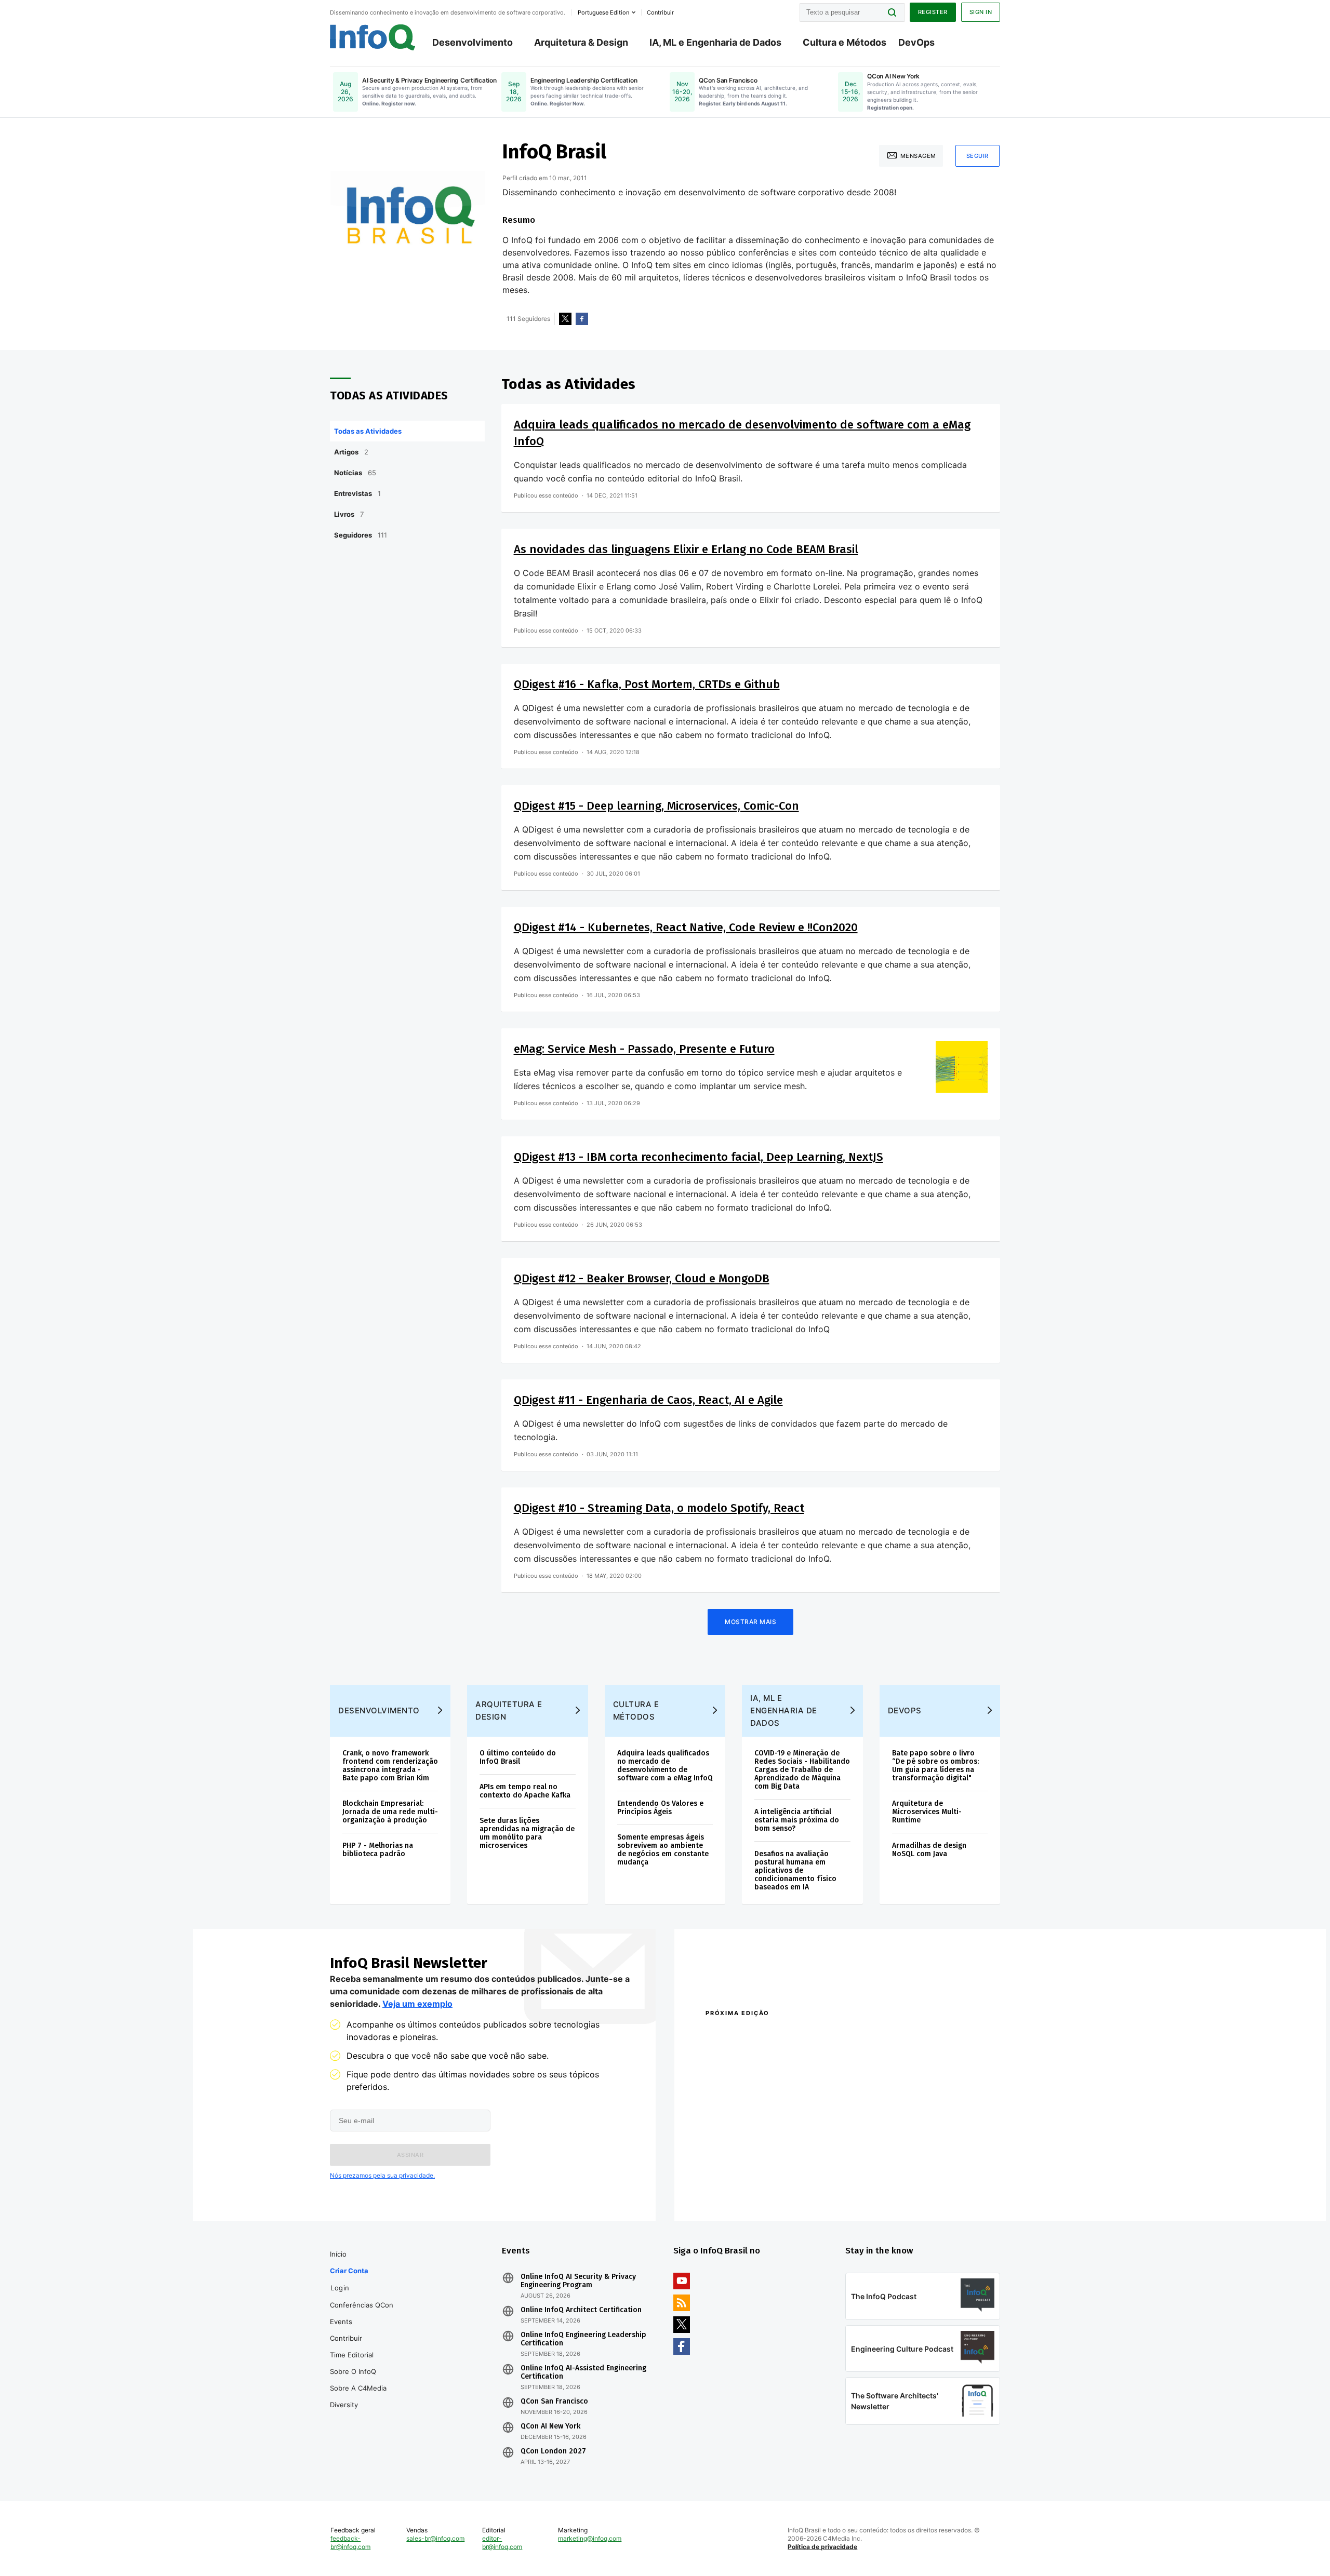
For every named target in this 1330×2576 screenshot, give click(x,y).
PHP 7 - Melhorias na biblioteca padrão (378, 1850)
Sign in (981, 12)
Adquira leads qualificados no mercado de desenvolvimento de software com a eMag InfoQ (665, 1766)
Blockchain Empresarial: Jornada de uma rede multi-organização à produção (390, 1812)
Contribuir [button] (660, 12)
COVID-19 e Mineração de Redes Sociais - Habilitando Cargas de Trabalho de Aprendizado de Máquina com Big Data (802, 1770)
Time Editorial (352, 2355)
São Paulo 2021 (864, 2175)
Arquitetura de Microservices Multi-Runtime (927, 1812)
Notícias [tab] (355, 473)
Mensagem (918, 156)
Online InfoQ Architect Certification (581, 2310)
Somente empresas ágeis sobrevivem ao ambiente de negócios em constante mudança (663, 1850)
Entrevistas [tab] (357, 493)
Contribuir (346, 2338)
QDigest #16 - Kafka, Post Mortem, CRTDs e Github (647, 684)
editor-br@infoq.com (502, 2543)
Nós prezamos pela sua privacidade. (382, 2175)
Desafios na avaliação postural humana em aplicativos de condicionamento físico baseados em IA (795, 1870)
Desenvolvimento (473, 42)
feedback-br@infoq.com (350, 2543)
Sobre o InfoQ (353, 2371)
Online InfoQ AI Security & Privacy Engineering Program (578, 2281)
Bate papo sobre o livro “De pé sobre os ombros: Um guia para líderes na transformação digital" (935, 1766)
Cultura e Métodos (844, 42)
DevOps (916, 42)
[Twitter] (565, 319)
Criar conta (349, 2271)
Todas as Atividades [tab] (368, 431)
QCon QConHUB (778, 2035)
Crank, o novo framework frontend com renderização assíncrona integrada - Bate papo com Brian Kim (390, 1766)
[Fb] (582, 319)
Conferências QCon (362, 2305)
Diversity (344, 2405)
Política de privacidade (822, 2547)
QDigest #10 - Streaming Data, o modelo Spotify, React (659, 1508)
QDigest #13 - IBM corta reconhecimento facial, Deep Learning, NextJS (699, 1157)
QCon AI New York (550, 2426)
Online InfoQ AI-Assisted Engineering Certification (583, 2372)
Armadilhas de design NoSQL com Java (929, 1850)
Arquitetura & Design (581, 42)
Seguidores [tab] (361, 535)
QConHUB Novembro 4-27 (746, 2175)
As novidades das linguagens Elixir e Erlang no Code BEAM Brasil (686, 549)
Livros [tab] (349, 514)
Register (933, 12)
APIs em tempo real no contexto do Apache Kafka (525, 1791)
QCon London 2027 (553, 2451)
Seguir (977, 156)
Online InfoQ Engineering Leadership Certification (583, 2339)
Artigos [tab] (351, 452)
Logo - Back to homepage (373, 37)
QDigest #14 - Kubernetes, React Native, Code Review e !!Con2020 (686, 927)
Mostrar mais (750, 1622)
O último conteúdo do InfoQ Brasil (518, 1757)
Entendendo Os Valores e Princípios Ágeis (660, 1808)
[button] (410, 2155)
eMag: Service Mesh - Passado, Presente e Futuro (644, 1049)
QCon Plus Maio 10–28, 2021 (749, 2189)
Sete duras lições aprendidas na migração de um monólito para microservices (527, 1833)
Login (340, 2288)
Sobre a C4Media (358, 2388)
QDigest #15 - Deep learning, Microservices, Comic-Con (656, 806)
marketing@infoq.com (590, 2538)
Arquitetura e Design (509, 1710)
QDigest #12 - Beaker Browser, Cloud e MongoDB (642, 1278)
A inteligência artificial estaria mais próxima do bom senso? (797, 1820)
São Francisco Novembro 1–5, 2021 (899, 2189)
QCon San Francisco (554, 2401)
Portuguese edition (603, 12)
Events (341, 2322)
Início (338, 2254)
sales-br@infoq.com (435, 2538)
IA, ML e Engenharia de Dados (715, 42)
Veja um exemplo (417, 2004)
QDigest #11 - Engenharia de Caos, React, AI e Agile (648, 1400)
